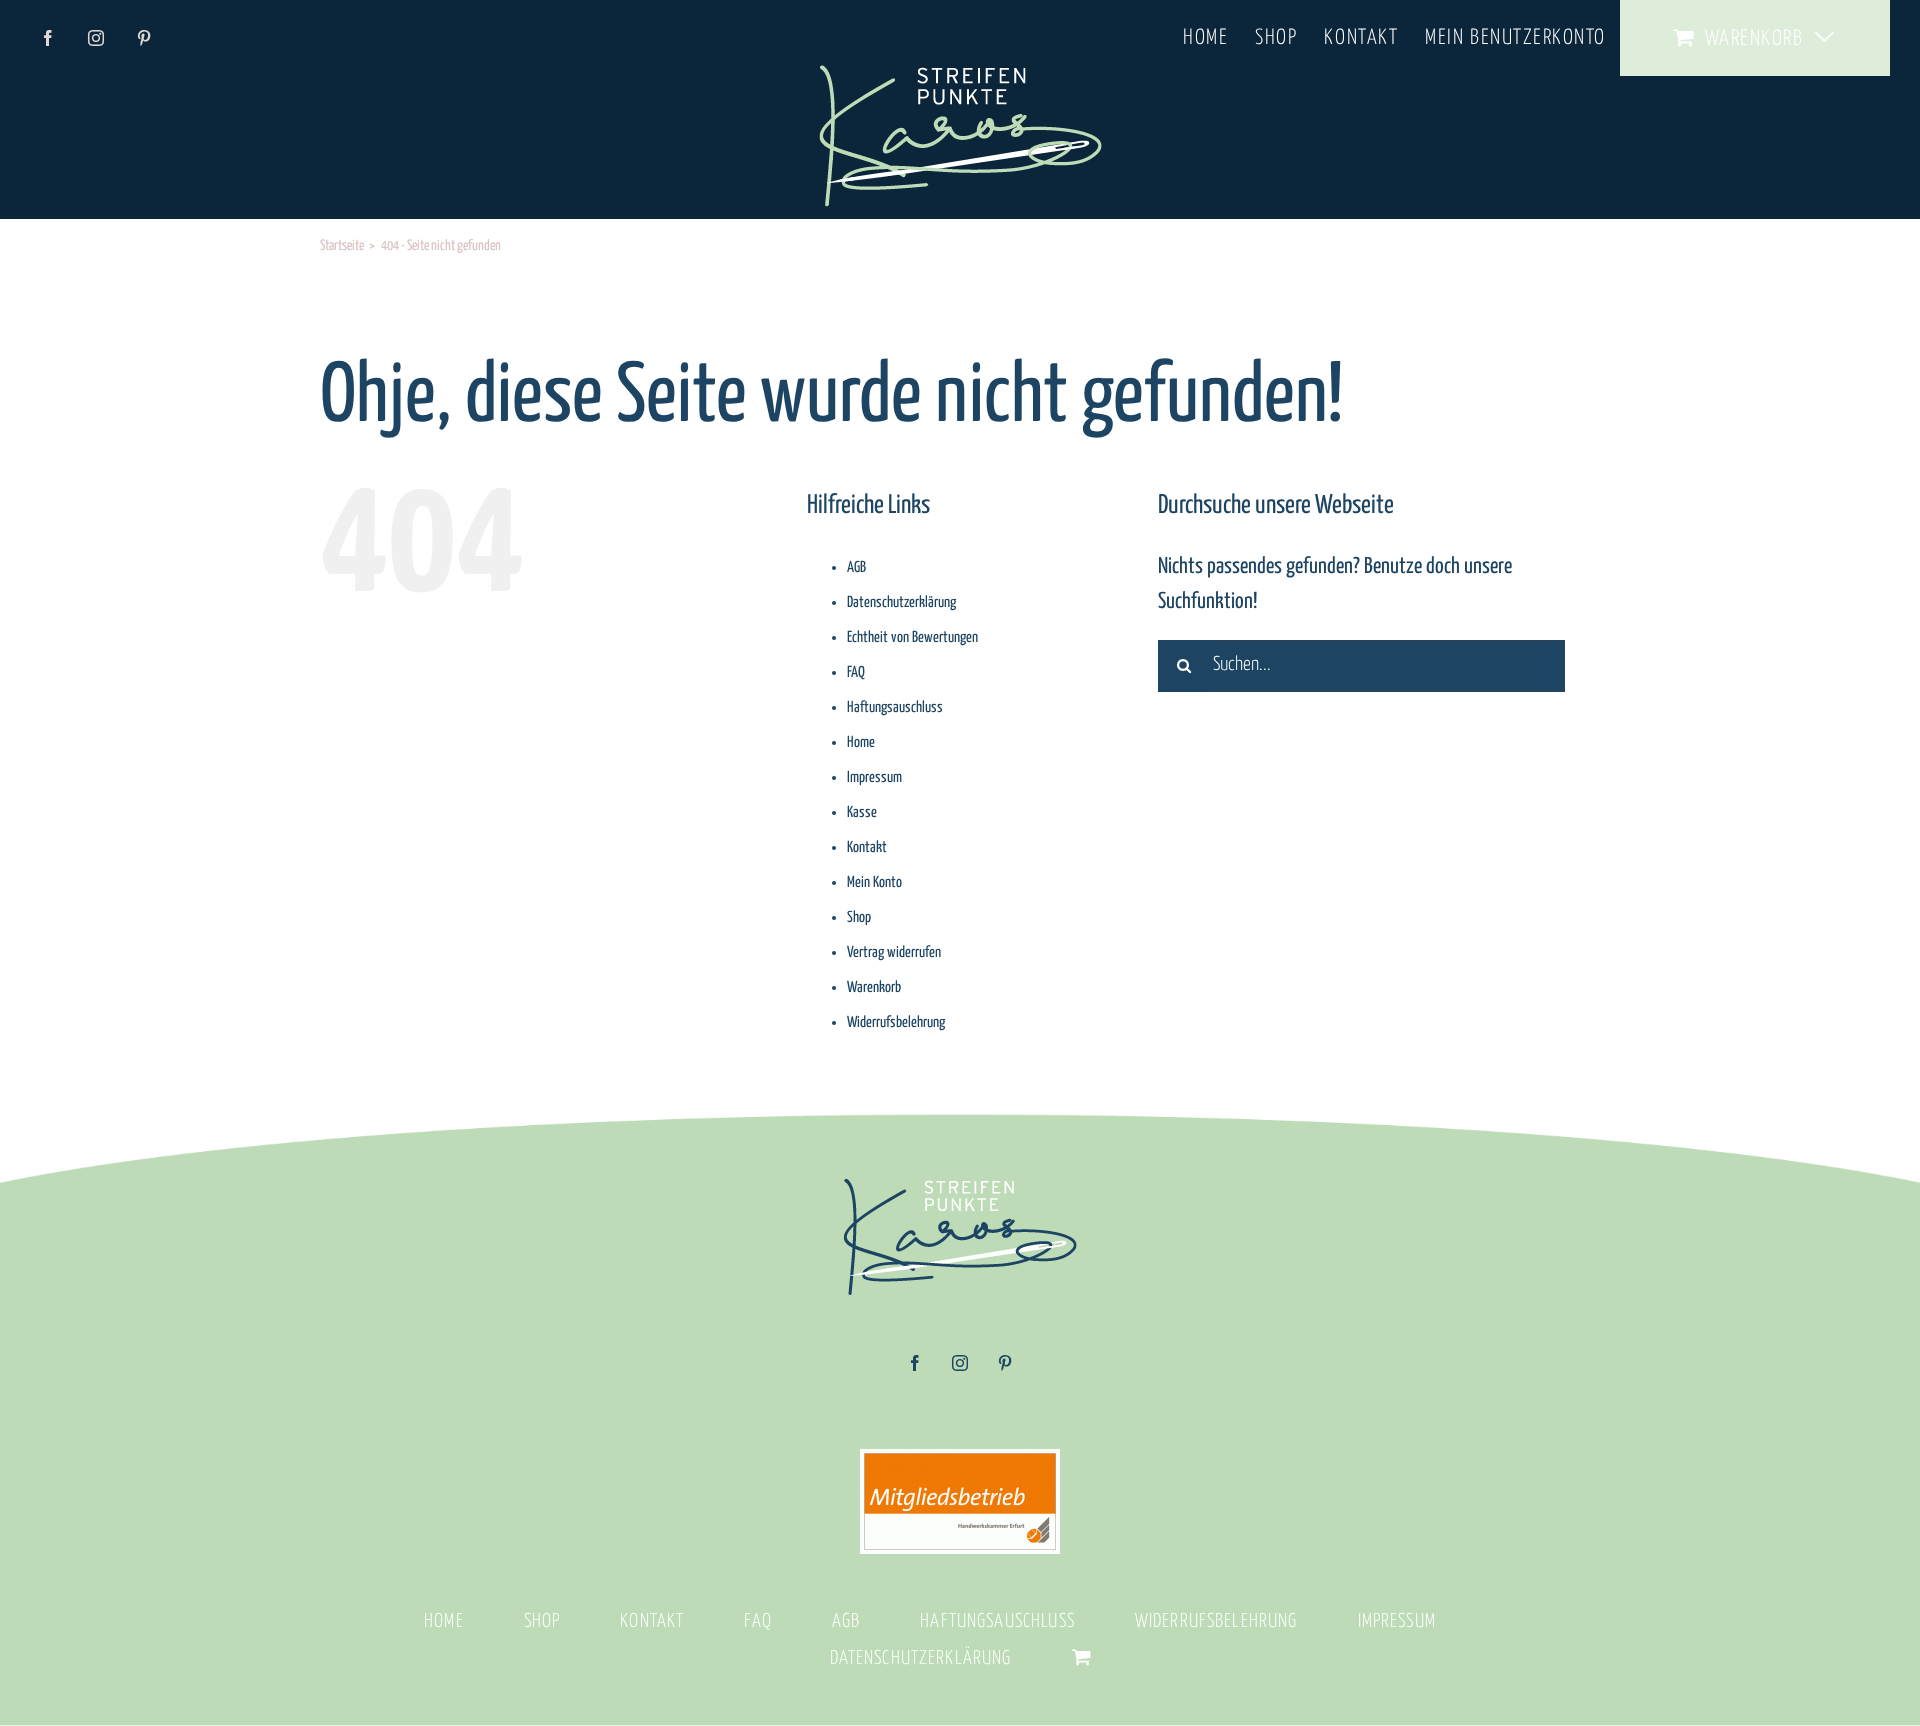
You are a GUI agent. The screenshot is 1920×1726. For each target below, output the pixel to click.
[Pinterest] (1005, 1370)
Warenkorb (874, 987)
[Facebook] (915, 1370)
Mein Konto (874, 882)
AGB (856, 567)
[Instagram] (960, 1370)
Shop (859, 917)
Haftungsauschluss (895, 707)
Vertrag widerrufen (894, 952)
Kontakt (867, 847)
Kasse (862, 812)
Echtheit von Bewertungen (912, 637)
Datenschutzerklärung (901, 602)
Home (861, 742)
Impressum (874, 777)
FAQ (856, 672)
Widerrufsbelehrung (896, 1022)
